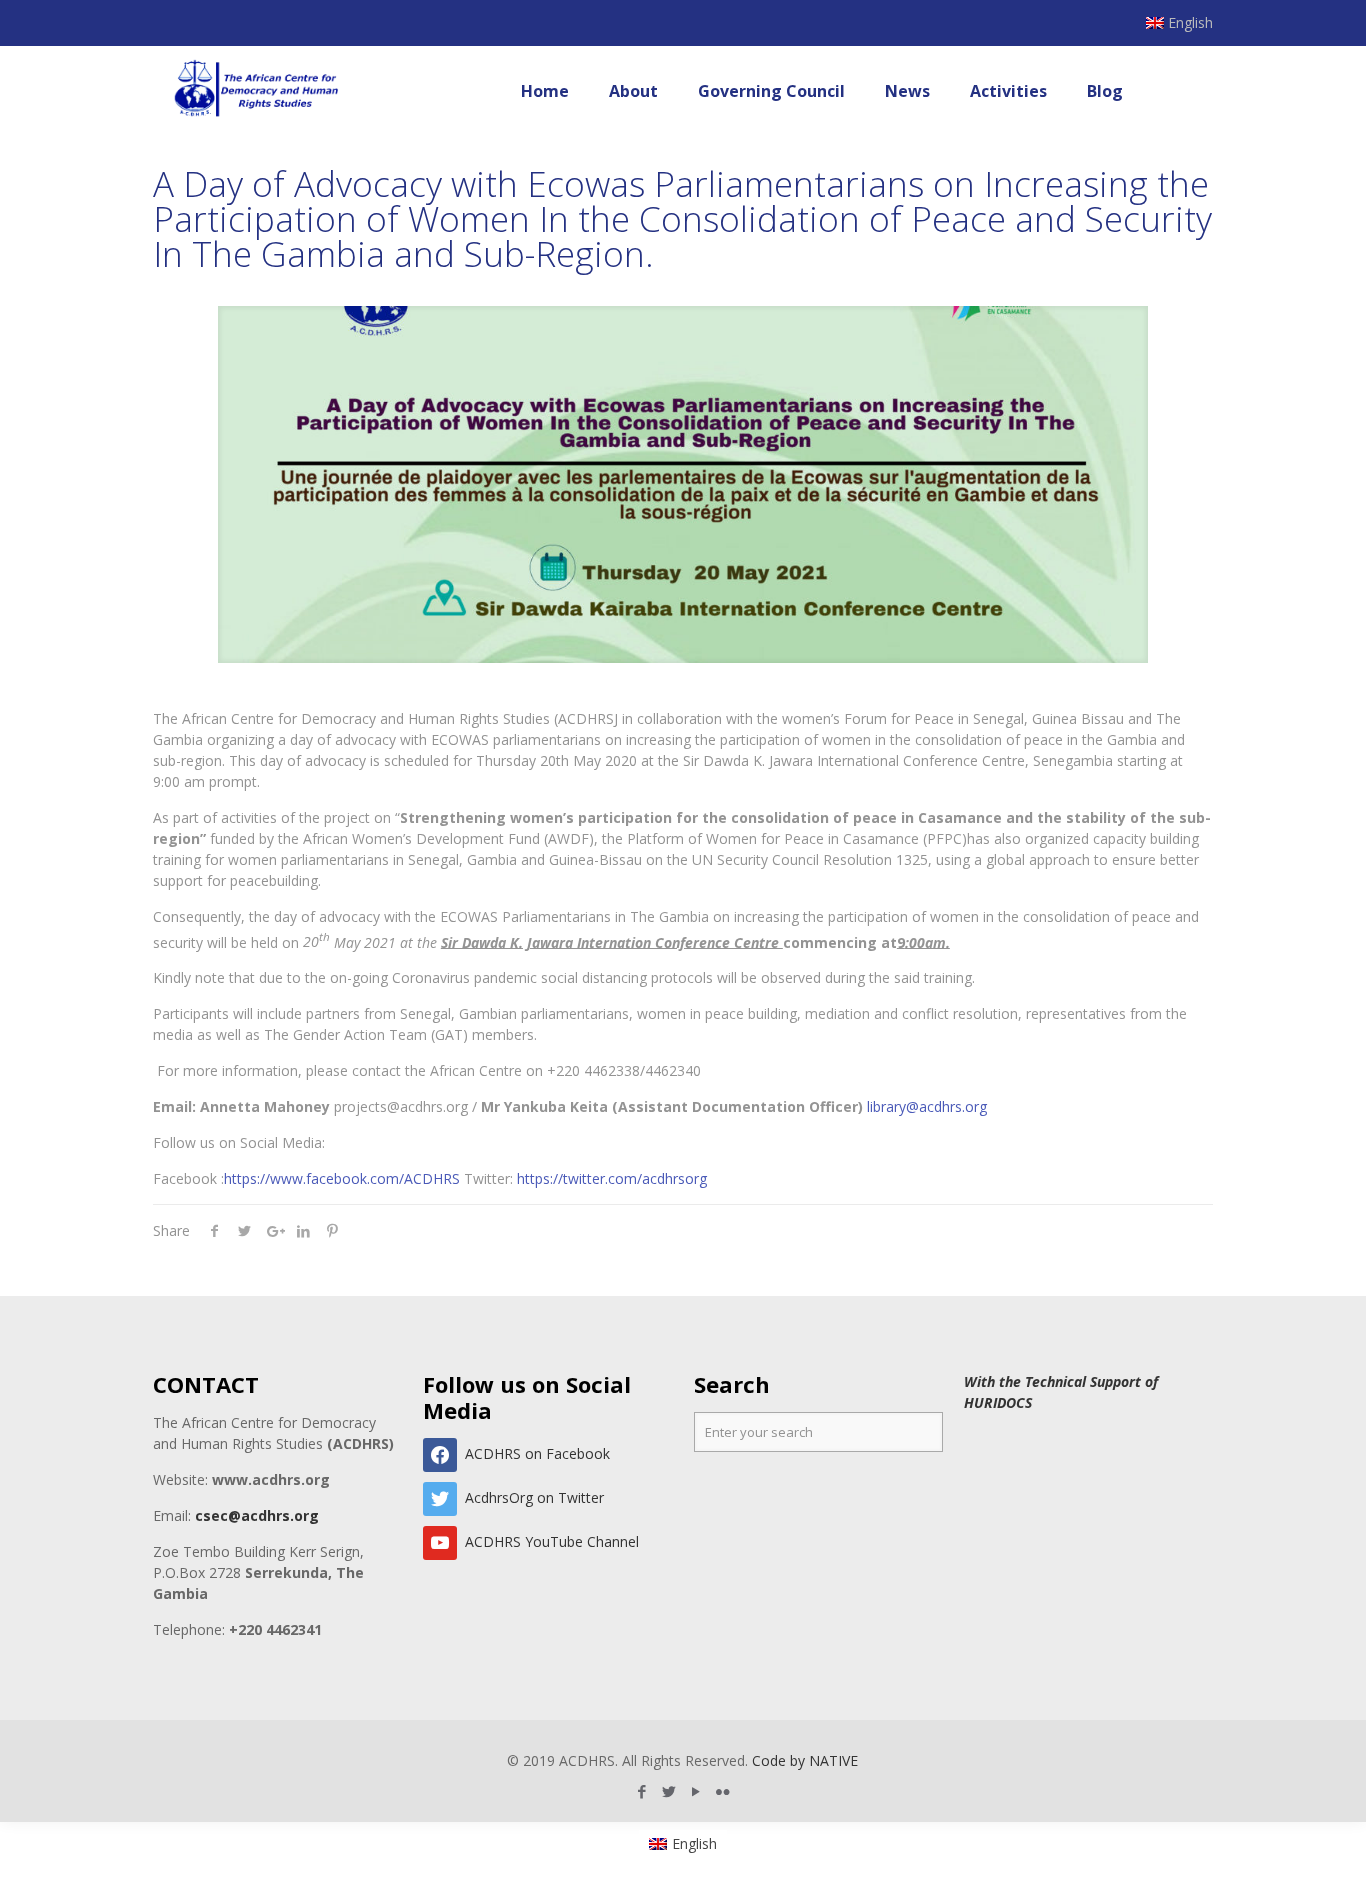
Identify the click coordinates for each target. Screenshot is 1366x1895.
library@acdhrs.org (927, 1106)
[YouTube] (696, 1791)
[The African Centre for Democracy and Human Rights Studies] (257, 91)
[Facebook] (642, 1791)
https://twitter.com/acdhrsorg (612, 1178)
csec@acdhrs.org (257, 1515)
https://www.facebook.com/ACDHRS (342, 1178)
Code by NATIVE (805, 1760)
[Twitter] (669, 1791)
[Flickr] (723, 1791)
